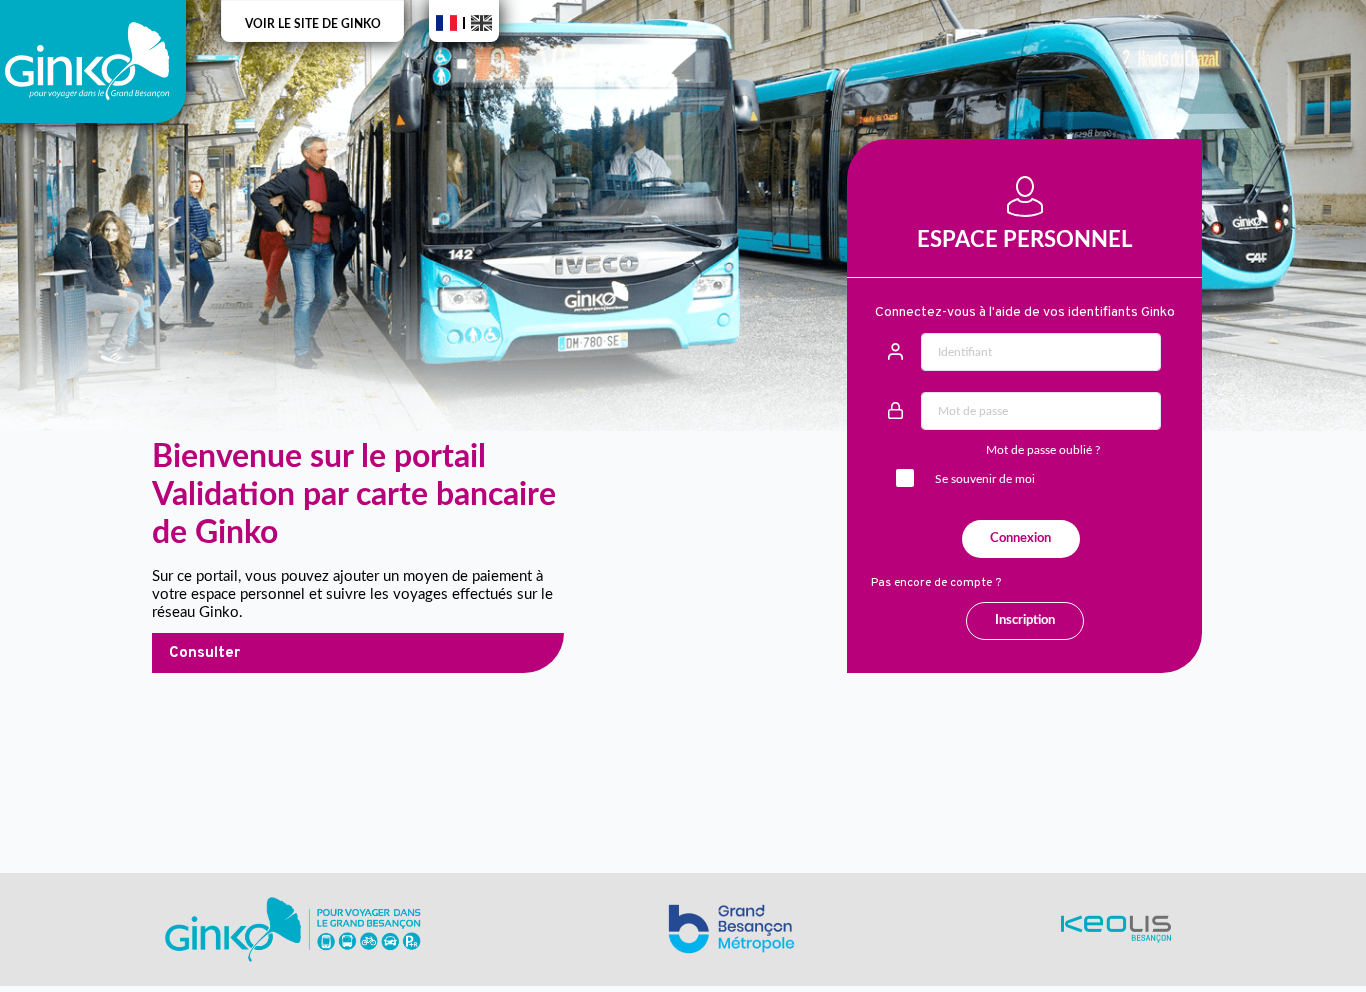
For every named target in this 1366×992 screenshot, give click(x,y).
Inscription (1025, 620)
